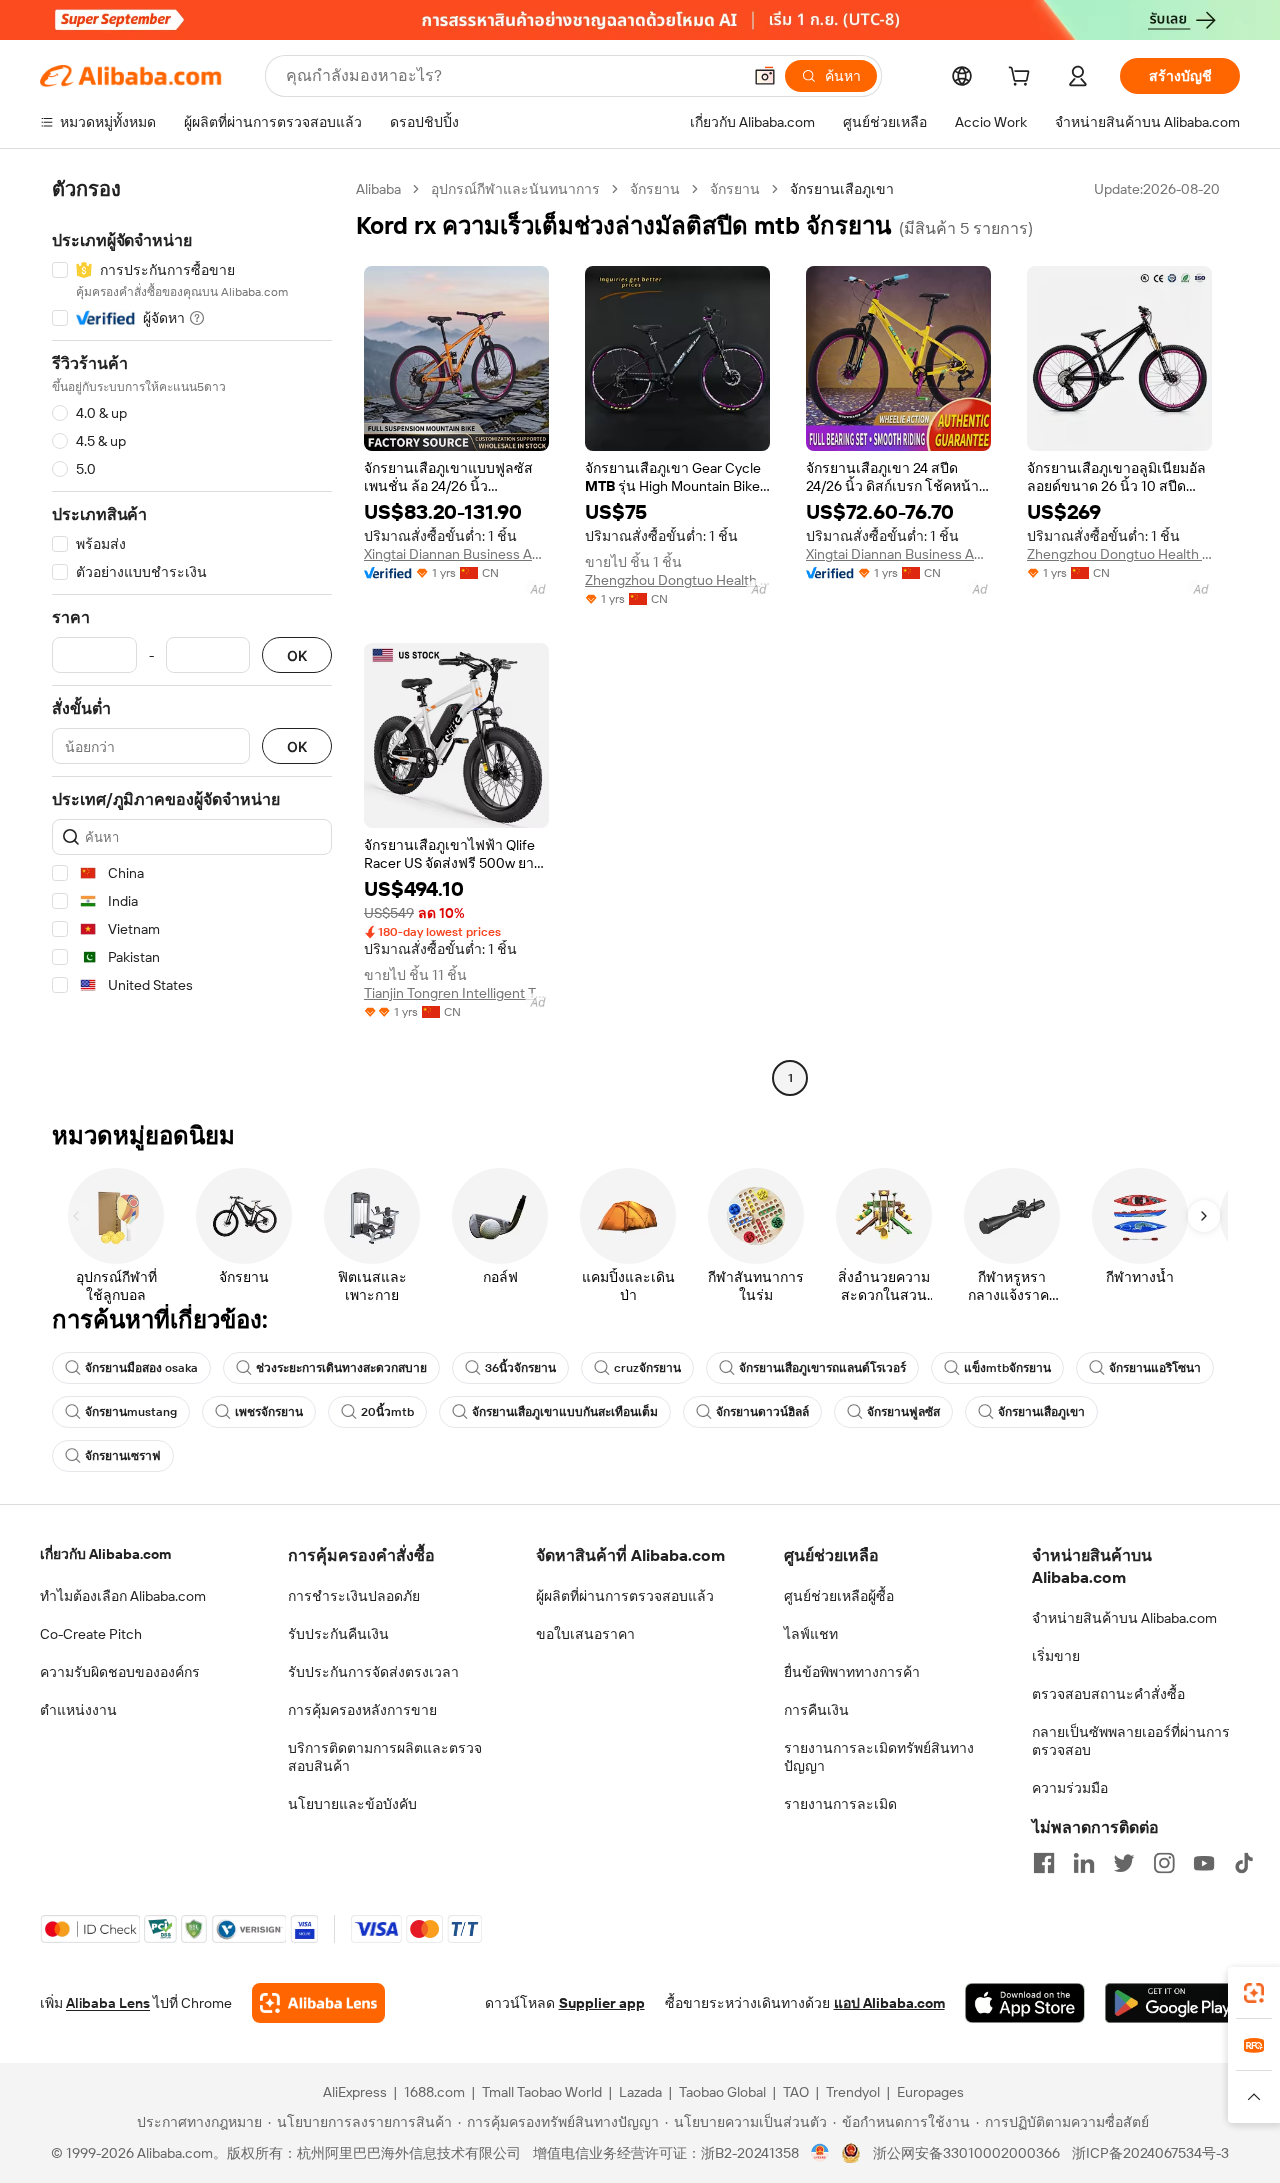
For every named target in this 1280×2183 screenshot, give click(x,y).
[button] (765, 76)
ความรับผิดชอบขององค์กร (120, 1672)
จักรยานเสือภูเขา (1041, 1412)
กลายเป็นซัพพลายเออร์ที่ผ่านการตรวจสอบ (1131, 1741)
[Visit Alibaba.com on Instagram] (1164, 1863)
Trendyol (853, 2092)
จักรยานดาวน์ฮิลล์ (762, 1412)
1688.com (434, 2092)
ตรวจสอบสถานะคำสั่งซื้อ (1108, 1694)
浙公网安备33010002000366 (966, 2153)
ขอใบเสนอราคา (585, 1634)
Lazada (640, 2092)
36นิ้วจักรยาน (520, 1368)
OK (297, 655)
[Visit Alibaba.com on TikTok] (1244, 1863)
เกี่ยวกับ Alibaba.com (105, 1554)
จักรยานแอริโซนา (1155, 1368)
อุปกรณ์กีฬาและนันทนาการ (515, 189)
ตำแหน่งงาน (78, 1710)
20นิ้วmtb (387, 1412)
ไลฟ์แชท (811, 1634)
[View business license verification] (820, 2153)
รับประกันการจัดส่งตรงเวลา (373, 1672)
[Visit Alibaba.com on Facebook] (1044, 1863)
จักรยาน (655, 189)
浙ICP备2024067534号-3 (1150, 2153)
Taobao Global (722, 2092)
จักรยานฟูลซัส (903, 1412)
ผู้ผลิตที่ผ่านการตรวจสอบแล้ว (625, 1596)
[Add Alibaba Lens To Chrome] (318, 2003)
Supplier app (602, 2003)
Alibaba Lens (108, 2003)
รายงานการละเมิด (840, 1804)
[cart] (1023, 79)
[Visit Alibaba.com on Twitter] (1124, 1863)
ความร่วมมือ (1070, 1788)
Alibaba (378, 189)
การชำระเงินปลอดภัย (354, 1596)
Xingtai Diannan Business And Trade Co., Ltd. (456, 554)
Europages (930, 2092)
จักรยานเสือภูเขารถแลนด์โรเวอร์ (822, 1368)
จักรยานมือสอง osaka (141, 1368)
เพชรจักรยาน (269, 1412)
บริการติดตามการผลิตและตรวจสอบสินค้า (385, 1757)
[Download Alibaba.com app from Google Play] (1172, 2003)
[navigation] (192, 636)
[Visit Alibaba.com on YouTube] (1204, 1863)
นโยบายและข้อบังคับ (352, 1804)
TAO (796, 2092)
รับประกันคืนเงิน (338, 1634)
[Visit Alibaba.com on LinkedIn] (1084, 1863)
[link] (1254, 1993)
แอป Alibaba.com (889, 2003)
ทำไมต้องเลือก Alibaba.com (123, 1596)
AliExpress (355, 2092)
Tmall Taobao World (542, 2092)
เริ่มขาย (1056, 1656)
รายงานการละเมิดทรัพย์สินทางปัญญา (879, 1757)
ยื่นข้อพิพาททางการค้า (852, 1672)
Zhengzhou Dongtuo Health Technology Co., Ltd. (677, 580)
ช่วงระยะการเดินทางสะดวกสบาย (341, 1368)
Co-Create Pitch (91, 1634)
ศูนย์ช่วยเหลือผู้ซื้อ (839, 1596)
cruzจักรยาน (647, 1368)
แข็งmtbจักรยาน (1007, 1368)
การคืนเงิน (816, 1710)
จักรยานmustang (131, 1412)
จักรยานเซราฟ (123, 1456)
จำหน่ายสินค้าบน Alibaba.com (1124, 1618)
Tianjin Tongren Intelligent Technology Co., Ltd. (456, 993)
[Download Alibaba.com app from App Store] (1025, 2003)
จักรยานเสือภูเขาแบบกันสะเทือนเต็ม (565, 1412)
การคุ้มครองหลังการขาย (362, 1710)
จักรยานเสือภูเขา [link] (842, 189)
